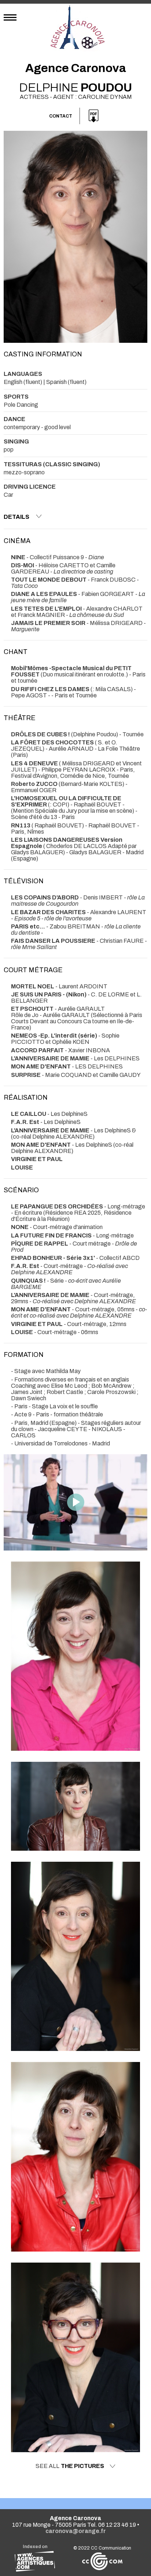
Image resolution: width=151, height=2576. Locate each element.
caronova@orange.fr (76, 2531)
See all (70, 2466)
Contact (61, 116)
